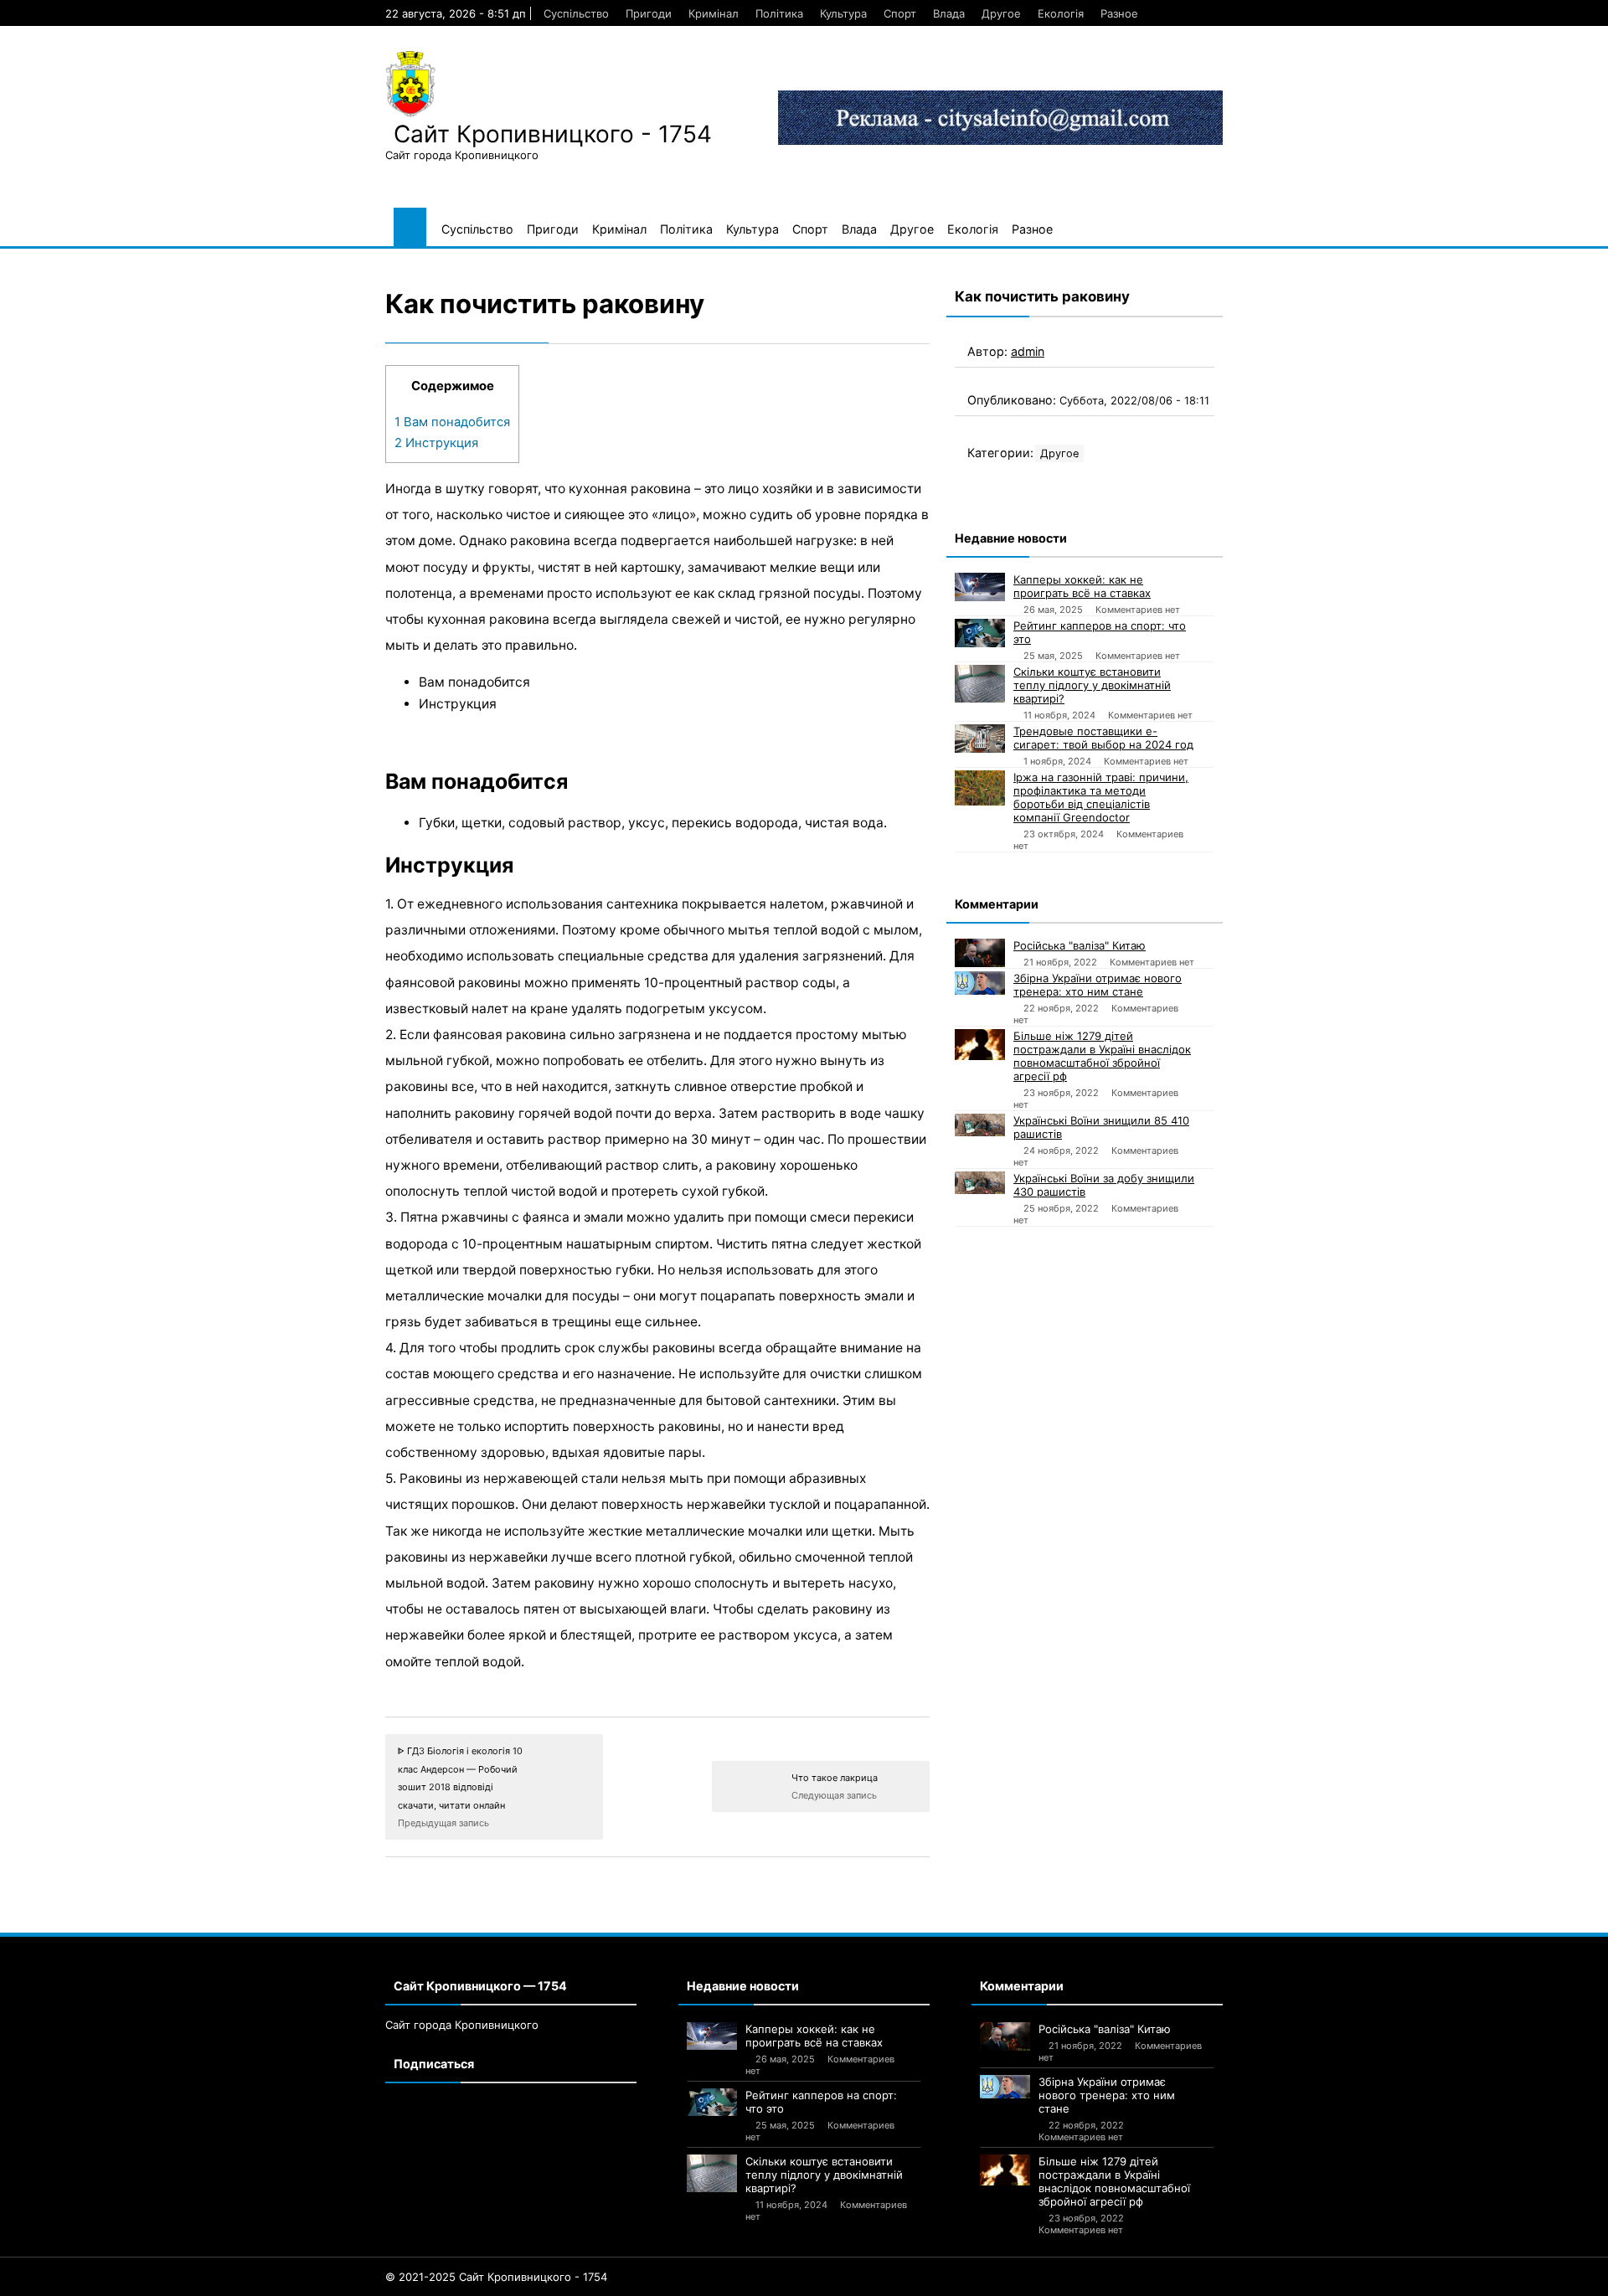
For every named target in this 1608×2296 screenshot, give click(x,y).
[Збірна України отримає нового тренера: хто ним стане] (980, 983)
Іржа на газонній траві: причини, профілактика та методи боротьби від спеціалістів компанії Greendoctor (1101, 797)
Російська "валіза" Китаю (1080, 945)
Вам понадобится (452, 422)
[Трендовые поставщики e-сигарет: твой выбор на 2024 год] (980, 739)
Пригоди (649, 13)
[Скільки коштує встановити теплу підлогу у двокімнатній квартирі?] (980, 684)
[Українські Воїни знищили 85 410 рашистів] (980, 1125)
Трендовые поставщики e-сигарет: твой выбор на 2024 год (1103, 738)
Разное (1119, 13)
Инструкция (436, 443)
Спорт (900, 13)
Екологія (1061, 13)
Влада (949, 13)
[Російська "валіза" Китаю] (980, 953)
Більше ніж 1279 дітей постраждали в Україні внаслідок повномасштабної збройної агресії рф (1102, 1056)
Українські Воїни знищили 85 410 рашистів (1101, 1127)
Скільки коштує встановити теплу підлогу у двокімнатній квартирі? (1092, 685)
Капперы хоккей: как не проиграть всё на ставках (1082, 586)
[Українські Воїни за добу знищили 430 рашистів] (980, 1183)
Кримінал (714, 13)
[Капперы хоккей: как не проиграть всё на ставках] (980, 587)
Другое (1001, 13)
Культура (843, 13)
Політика (779, 13)
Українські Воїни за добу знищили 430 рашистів (1104, 1185)
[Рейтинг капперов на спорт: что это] (980, 633)
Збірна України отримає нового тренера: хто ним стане (1098, 985)
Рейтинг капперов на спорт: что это (1100, 632)
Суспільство (576, 13)
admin (1028, 351)
